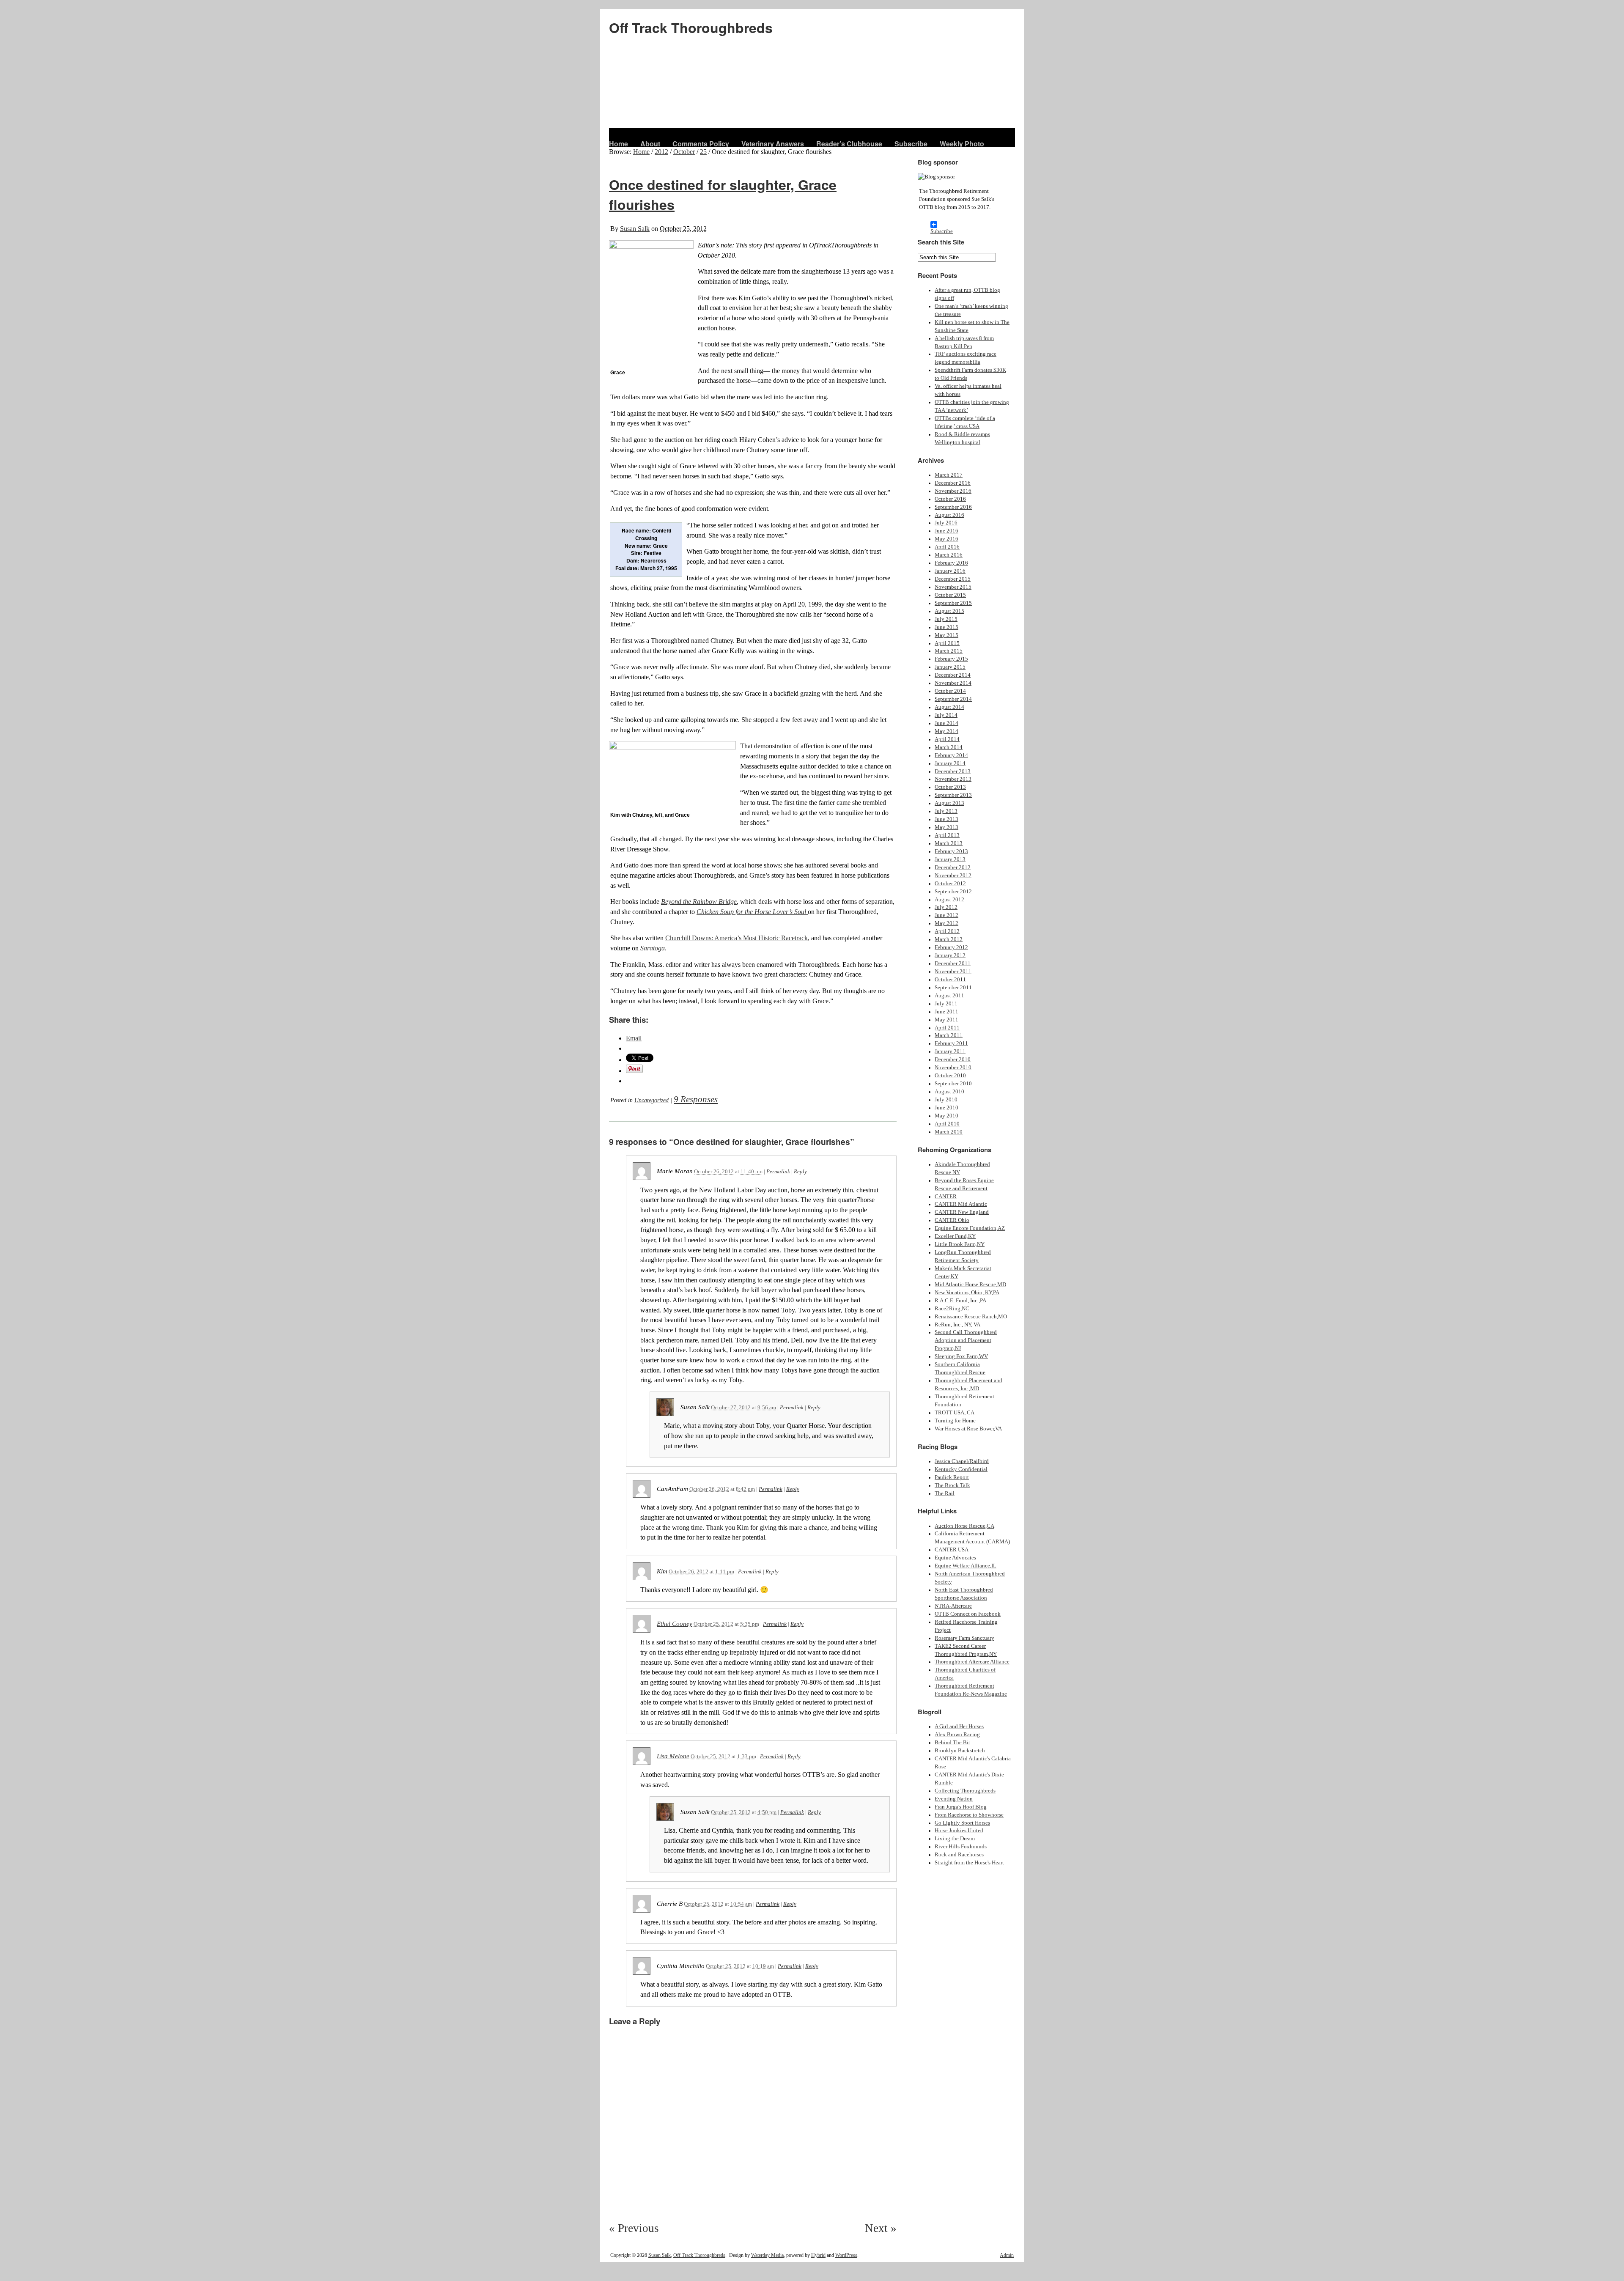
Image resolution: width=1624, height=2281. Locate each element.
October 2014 (950, 691)
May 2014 (946, 731)
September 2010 (953, 1084)
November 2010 (953, 1068)
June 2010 (946, 1108)
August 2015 (949, 611)
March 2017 (949, 475)
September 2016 (953, 507)
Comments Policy (701, 144)
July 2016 (946, 523)
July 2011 (946, 1004)
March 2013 (949, 843)
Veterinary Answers (773, 144)
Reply (800, 1171)
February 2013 (951, 851)
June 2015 (946, 627)
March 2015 (949, 651)
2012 (661, 152)
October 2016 (950, 499)
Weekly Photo (962, 144)
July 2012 (946, 907)
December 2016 (953, 483)
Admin (1007, 2255)
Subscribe (911, 144)
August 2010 (949, 1092)
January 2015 (950, 667)
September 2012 (953, 892)
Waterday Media (767, 2255)
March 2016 (949, 555)
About (650, 144)
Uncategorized (652, 1100)
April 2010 (947, 1124)
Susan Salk (635, 229)
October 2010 (950, 1076)
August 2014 (949, 707)
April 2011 (947, 1028)
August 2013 (949, 803)
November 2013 (953, 779)
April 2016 (947, 547)
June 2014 (946, 723)
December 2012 (953, 867)
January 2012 (950, 955)
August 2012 (949, 900)
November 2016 (953, 491)
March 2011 (949, 1035)
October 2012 (950, 884)
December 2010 (953, 1060)
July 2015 (946, 619)
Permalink (778, 1171)
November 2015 (953, 587)
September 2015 (953, 603)
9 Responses (696, 1099)
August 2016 (949, 515)
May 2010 (946, 1116)
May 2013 (946, 827)
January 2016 (950, 571)
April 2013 (947, 835)
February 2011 (951, 1043)
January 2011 (950, 1051)
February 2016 (951, 563)
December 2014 (953, 675)
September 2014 (953, 699)
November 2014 (953, 683)
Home (619, 144)
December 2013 (953, 771)
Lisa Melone (673, 1756)
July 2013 (946, 811)
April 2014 (947, 739)
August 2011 (949, 996)
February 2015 (951, 659)
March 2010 (949, 1132)
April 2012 (947, 931)
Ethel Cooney (675, 1624)
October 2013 (950, 787)
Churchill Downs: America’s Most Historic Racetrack (737, 938)
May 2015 (946, 635)
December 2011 (953, 963)
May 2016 (946, 539)
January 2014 (950, 763)
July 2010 (946, 1100)
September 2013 (953, 795)
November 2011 (953, 972)
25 (703, 152)
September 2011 (953, 988)
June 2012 (946, 915)
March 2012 (949, 939)
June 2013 (946, 819)
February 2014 (951, 755)
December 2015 (953, 579)
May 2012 (946, 923)
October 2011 (950, 980)
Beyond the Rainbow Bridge (699, 902)
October (684, 152)
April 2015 (947, 643)
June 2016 (946, 531)
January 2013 (950, 859)
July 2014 (946, 715)
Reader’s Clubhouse (849, 144)
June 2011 (946, 1012)
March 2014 (949, 747)
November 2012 (953, 876)
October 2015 (950, 595)
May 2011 (946, 1020)
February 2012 (951, 947)
